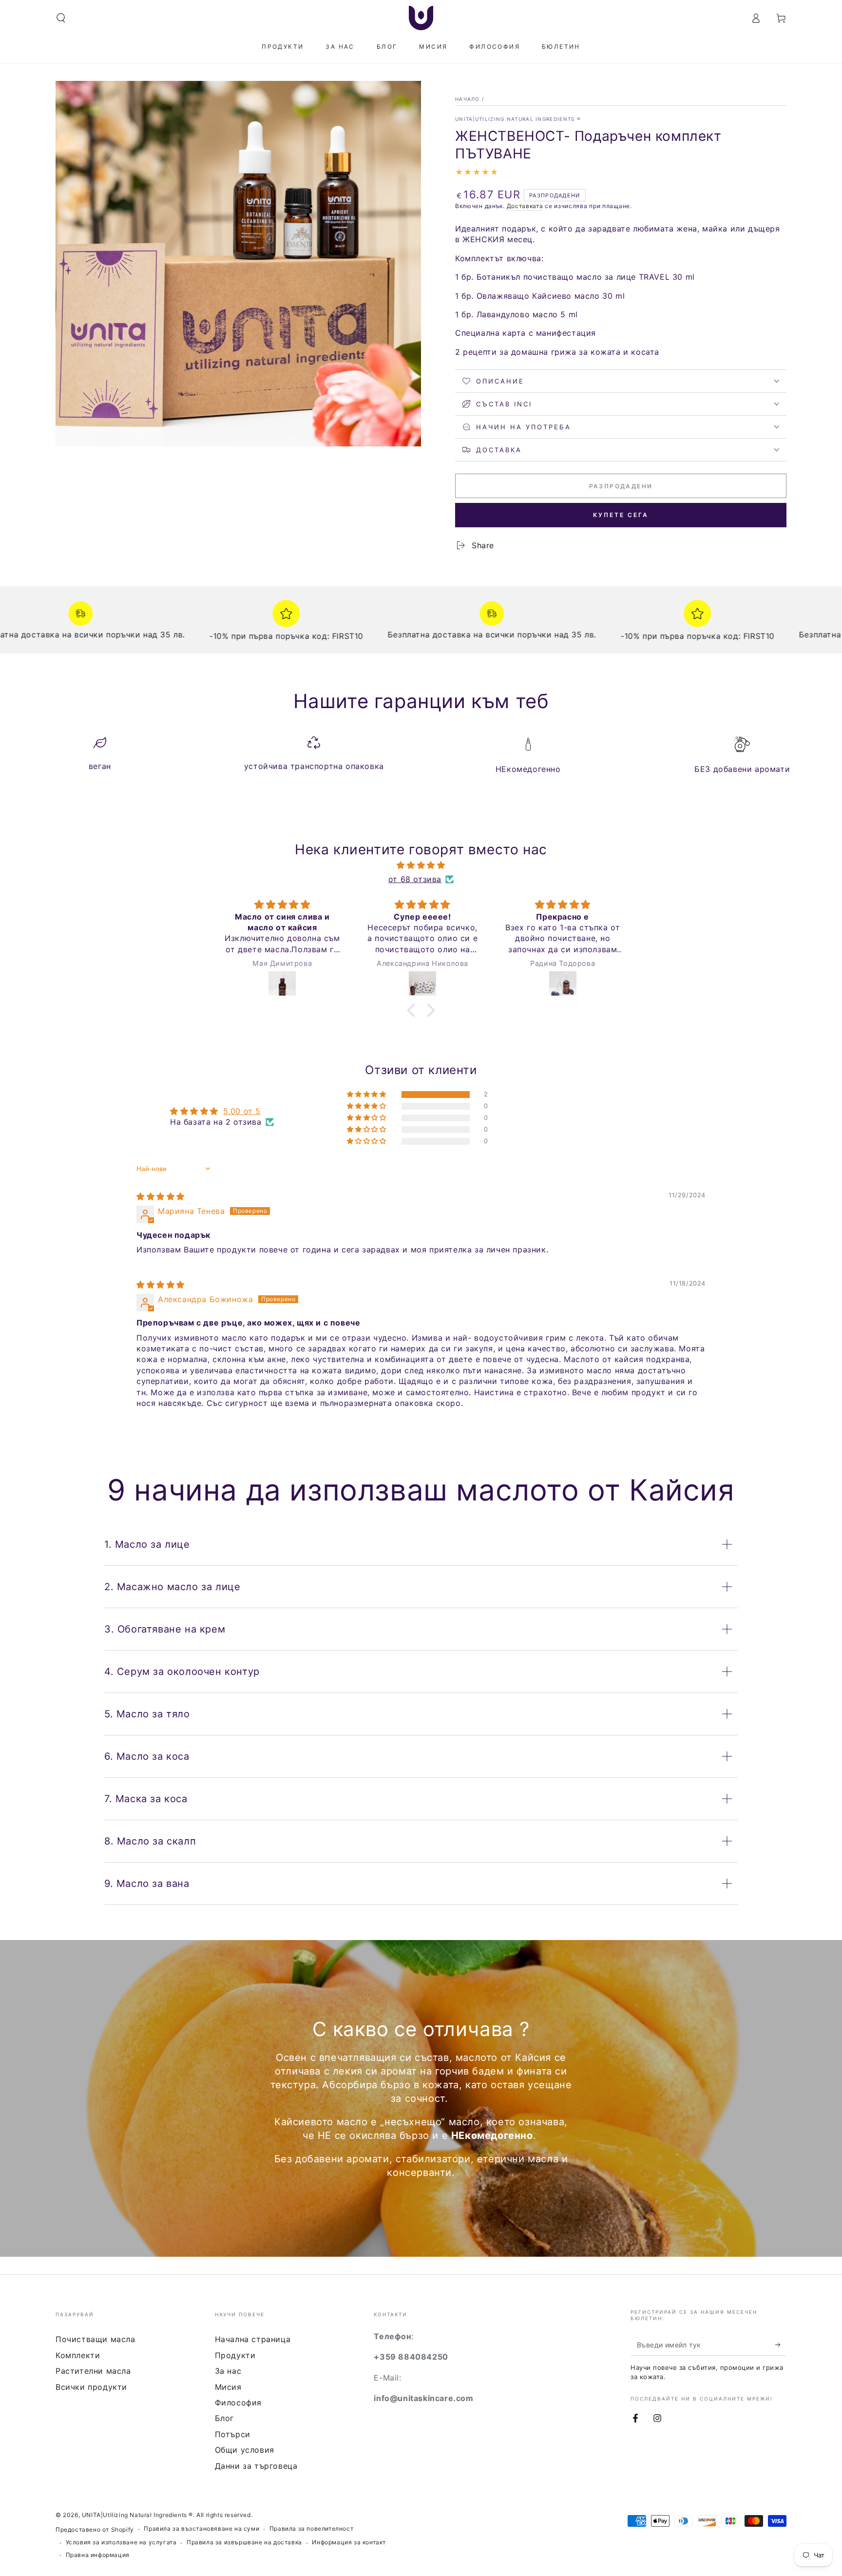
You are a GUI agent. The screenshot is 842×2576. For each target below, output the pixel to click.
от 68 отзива (415, 879)
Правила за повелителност (311, 2528)
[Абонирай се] (781, 2345)
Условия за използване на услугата (121, 2542)
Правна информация (98, 2555)
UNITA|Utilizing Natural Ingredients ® (518, 119)
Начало (468, 99)
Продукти (235, 2355)
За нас (228, 2371)
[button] (61, 18)
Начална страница (253, 2339)
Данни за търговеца (256, 2466)
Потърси (233, 2434)
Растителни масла (93, 2371)
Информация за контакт (349, 2542)
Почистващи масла (96, 2339)
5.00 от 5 (242, 1111)
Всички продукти (91, 2387)
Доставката (525, 206)
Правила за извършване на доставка (244, 2542)
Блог (224, 2418)
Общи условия (245, 2450)
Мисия (228, 2387)
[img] (421, 865)
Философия (238, 2403)
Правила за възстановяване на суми (201, 2528)
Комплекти (78, 2355)
